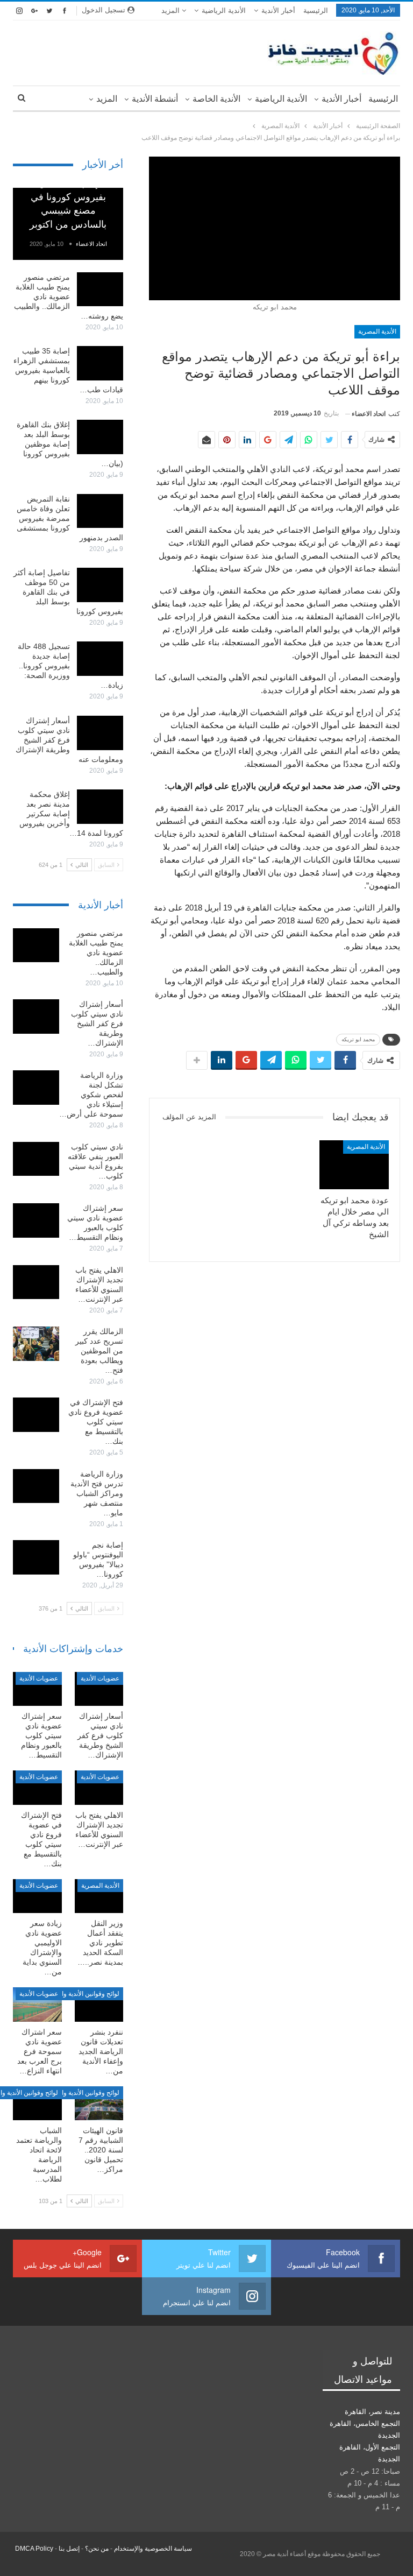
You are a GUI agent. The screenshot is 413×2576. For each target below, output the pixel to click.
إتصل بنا (69, 2549)
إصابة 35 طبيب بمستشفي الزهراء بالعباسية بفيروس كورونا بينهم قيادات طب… (68, 370)
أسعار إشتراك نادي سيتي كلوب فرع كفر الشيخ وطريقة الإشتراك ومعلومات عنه (69, 740)
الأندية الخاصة (216, 99)
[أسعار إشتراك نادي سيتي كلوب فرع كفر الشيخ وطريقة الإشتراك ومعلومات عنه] (100, 733)
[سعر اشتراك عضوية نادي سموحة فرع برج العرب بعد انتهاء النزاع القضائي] (37, 2005)
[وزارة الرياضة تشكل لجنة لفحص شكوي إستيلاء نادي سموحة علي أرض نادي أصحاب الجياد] (36, 1088)
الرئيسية (316, 10)
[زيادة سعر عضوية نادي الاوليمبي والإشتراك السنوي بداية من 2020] (37, 1896)
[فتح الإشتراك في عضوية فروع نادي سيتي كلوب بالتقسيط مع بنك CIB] (36, 1415)
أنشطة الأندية (155, 99)
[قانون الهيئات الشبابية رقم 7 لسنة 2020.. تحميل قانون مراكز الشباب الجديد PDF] (99, 2104)
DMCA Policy (34, 2549)
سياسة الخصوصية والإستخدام (153, 2549)
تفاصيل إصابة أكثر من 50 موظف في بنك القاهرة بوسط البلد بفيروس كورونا (68, 592)
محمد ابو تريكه (358, 1039)
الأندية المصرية (377, 331)
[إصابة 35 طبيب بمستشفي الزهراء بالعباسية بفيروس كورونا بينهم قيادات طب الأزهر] (100, 363)
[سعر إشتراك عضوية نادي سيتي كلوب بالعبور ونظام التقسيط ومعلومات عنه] (36, 1220)
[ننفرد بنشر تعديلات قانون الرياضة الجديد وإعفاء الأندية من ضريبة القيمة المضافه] (99, 2005)
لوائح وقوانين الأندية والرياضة (81, 1994)
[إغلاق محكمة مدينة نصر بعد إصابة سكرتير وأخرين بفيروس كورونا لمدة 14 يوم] (100, 807)
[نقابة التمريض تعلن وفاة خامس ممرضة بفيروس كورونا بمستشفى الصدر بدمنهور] (100, 511)
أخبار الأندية (278, 10)
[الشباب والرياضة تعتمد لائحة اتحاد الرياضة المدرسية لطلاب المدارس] (37, 2104)
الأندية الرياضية (224, 10)
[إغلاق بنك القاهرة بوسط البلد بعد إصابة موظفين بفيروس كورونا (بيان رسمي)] (100, 437)
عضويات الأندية (100, 1678)
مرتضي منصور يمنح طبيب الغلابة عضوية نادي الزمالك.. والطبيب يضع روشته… (69, 297)
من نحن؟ (97, 2549)
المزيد (172, 10)
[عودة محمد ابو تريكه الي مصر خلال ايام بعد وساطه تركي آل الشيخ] (354, 1165)
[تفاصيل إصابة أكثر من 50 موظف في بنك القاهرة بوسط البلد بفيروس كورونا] (100, 585)
